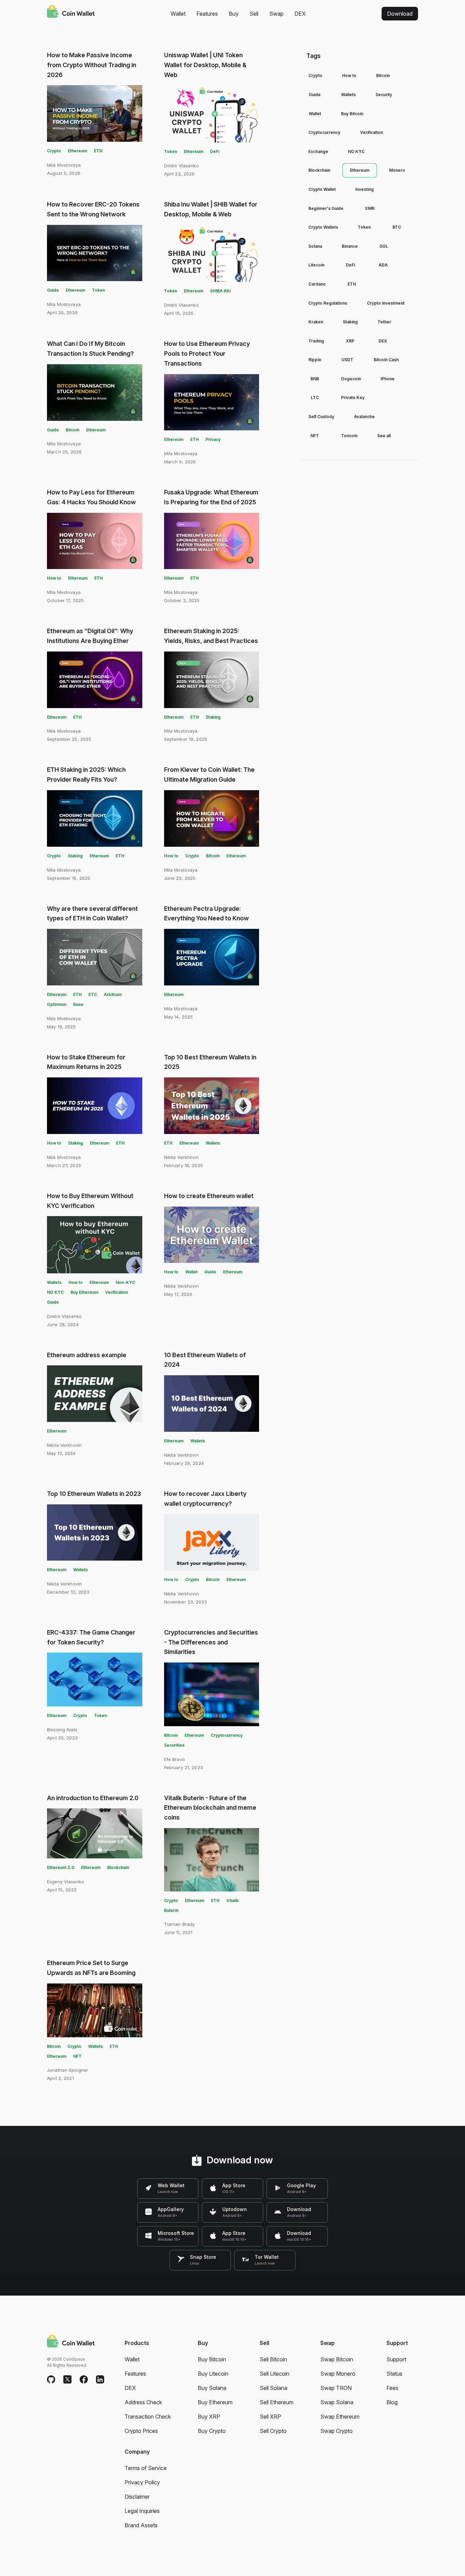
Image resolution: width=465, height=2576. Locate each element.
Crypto (54, 151)
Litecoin (316, 265)
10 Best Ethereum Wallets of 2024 (205, 1360)
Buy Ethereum (84, 1292)
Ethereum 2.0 (61, 1867)
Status (394, 2374)
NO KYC (55, 1292)
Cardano (317, 284)
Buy (234, 14)
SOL (384, 246)
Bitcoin (73, 430)
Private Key (353, 397)
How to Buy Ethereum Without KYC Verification (90, 1201)
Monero (397, 170)
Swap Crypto (336, 2431)
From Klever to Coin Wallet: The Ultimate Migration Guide (209, 775)
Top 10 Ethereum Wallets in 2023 (94, 1494)
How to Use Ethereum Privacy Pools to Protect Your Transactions (207, 354)
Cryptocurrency (227, 1735)
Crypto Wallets (323, 227)
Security (384, 95)
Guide (53, 290)
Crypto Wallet (322, 189)
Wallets (213, 1143)
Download (400, 14)
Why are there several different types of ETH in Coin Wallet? (92, 914)
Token (171, 151)
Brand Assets (141, 2525)
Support (396, 2359)
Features (207, 14)
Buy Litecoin (213, 2374)
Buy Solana (212, 2388)
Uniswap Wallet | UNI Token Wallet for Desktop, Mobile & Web (205, 65)
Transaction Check (148, 2417)
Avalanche (364, 417)
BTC (397, 227)
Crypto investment (386, 303)
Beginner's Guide (326, 208)
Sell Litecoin (275, 2374)
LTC (315, 397)
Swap (276, 14)
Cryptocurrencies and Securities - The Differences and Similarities (211, 1642)
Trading (316, 341)
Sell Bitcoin (273, 2359)
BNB (315, 379)
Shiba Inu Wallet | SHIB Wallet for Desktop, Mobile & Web (211, 209)
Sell (254, 14)
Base (78, 1004)
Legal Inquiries (142, 2511)
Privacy (213, 439)
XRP (350, 341)
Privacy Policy (142, 2482)
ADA (383, 265)
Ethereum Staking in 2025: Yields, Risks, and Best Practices (211, 636)
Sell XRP (270, 2417)
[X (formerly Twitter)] (67, 2380)
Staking (213, 717)
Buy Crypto (212, 2431)
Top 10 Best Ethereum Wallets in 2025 (210, 1062)
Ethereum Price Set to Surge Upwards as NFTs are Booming (91, 1968)
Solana (315, 246)
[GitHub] (51, 2380)
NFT (77, 2056)
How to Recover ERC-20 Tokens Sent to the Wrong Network (93, 209)
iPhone (388, 379)
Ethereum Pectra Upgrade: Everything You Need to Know (206, 914)
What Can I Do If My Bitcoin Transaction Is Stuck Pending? (90, 349)
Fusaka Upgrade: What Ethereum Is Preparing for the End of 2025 (211, 497)
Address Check (143, 2402)
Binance (350, 246)
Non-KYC (125, 1282)
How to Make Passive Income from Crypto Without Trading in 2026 (92, 65)
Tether (384, 322)
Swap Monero (338, 2374)
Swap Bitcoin (337, 2359)
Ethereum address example (87, 1355)
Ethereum (77, 151)
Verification (117, 1292)
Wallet (178, 14)
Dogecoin (351, 379)
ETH (98, 151)
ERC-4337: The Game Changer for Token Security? (91, 1637)
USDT (347, 360)
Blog (392, 2402)
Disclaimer (137, 2497)
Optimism (57, 1004)
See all (384, 436)
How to (54, 578)
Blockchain (118, 1867)
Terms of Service (146, 2468)
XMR (370, 208)
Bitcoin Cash (386, 360)
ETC (93, 994)
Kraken (316, 322)
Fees (392, 2388)
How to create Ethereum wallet (209, 1196)
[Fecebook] (84, 2380)
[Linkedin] (100, 2380)
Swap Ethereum (340, 2417)
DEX (300, 14)
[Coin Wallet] (71, 12)
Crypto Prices (141, 2431)
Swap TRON (336, 2388)
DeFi (215, 151)
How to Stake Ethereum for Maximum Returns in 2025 (86, 1062)
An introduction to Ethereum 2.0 (93, 1798)
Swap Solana (337, 2402)
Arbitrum (113, 994)
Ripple (315, 360)
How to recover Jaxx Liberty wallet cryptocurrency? (205, 1499)
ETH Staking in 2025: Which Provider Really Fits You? (86, 775)
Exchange (318, 151)
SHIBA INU (220, 291)
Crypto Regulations (328, 303)
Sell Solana (274, 2388)
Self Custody (321, 417)
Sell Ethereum (277, 2402)
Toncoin (349, 436)
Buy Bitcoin (352, 114)
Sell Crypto (273, 2431)
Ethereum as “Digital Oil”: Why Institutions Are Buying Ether (90, 636)
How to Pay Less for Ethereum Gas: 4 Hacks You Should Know (91, 497)
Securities (174, 1745)
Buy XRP (209, 2417)
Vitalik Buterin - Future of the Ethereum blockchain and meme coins (210, 1808)
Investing (365, 189)
